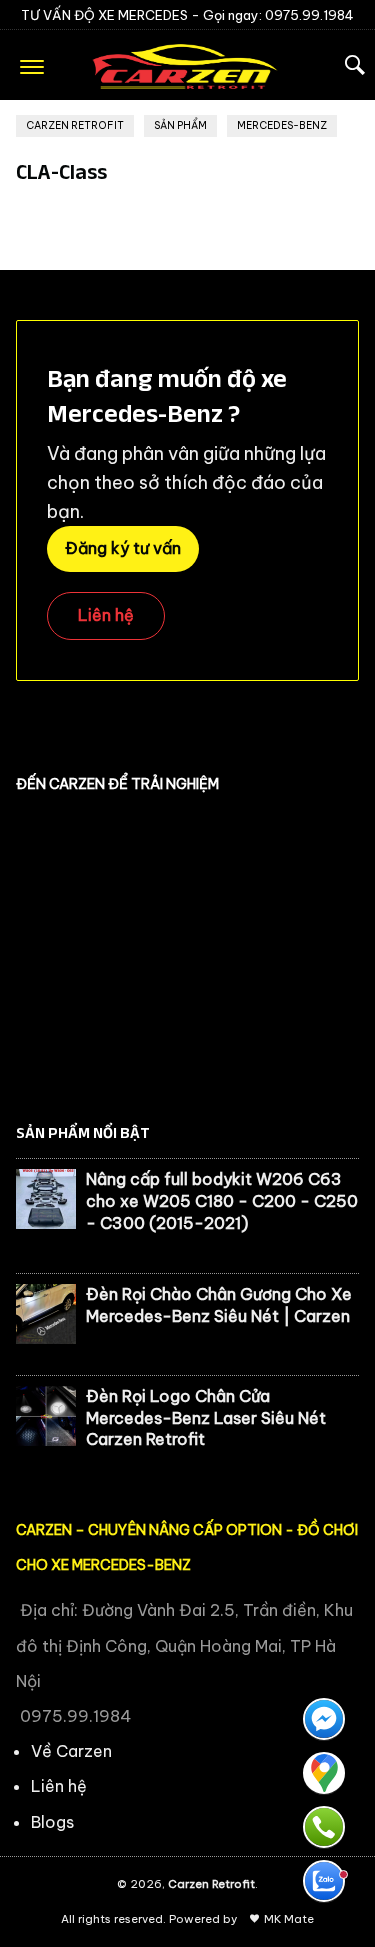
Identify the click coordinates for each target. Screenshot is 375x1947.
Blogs (52, 1822)
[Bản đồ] (324, 1773)
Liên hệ (106, 615)
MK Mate (289, 1919)
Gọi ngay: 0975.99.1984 (278, 15)
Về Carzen (71, 1751)
